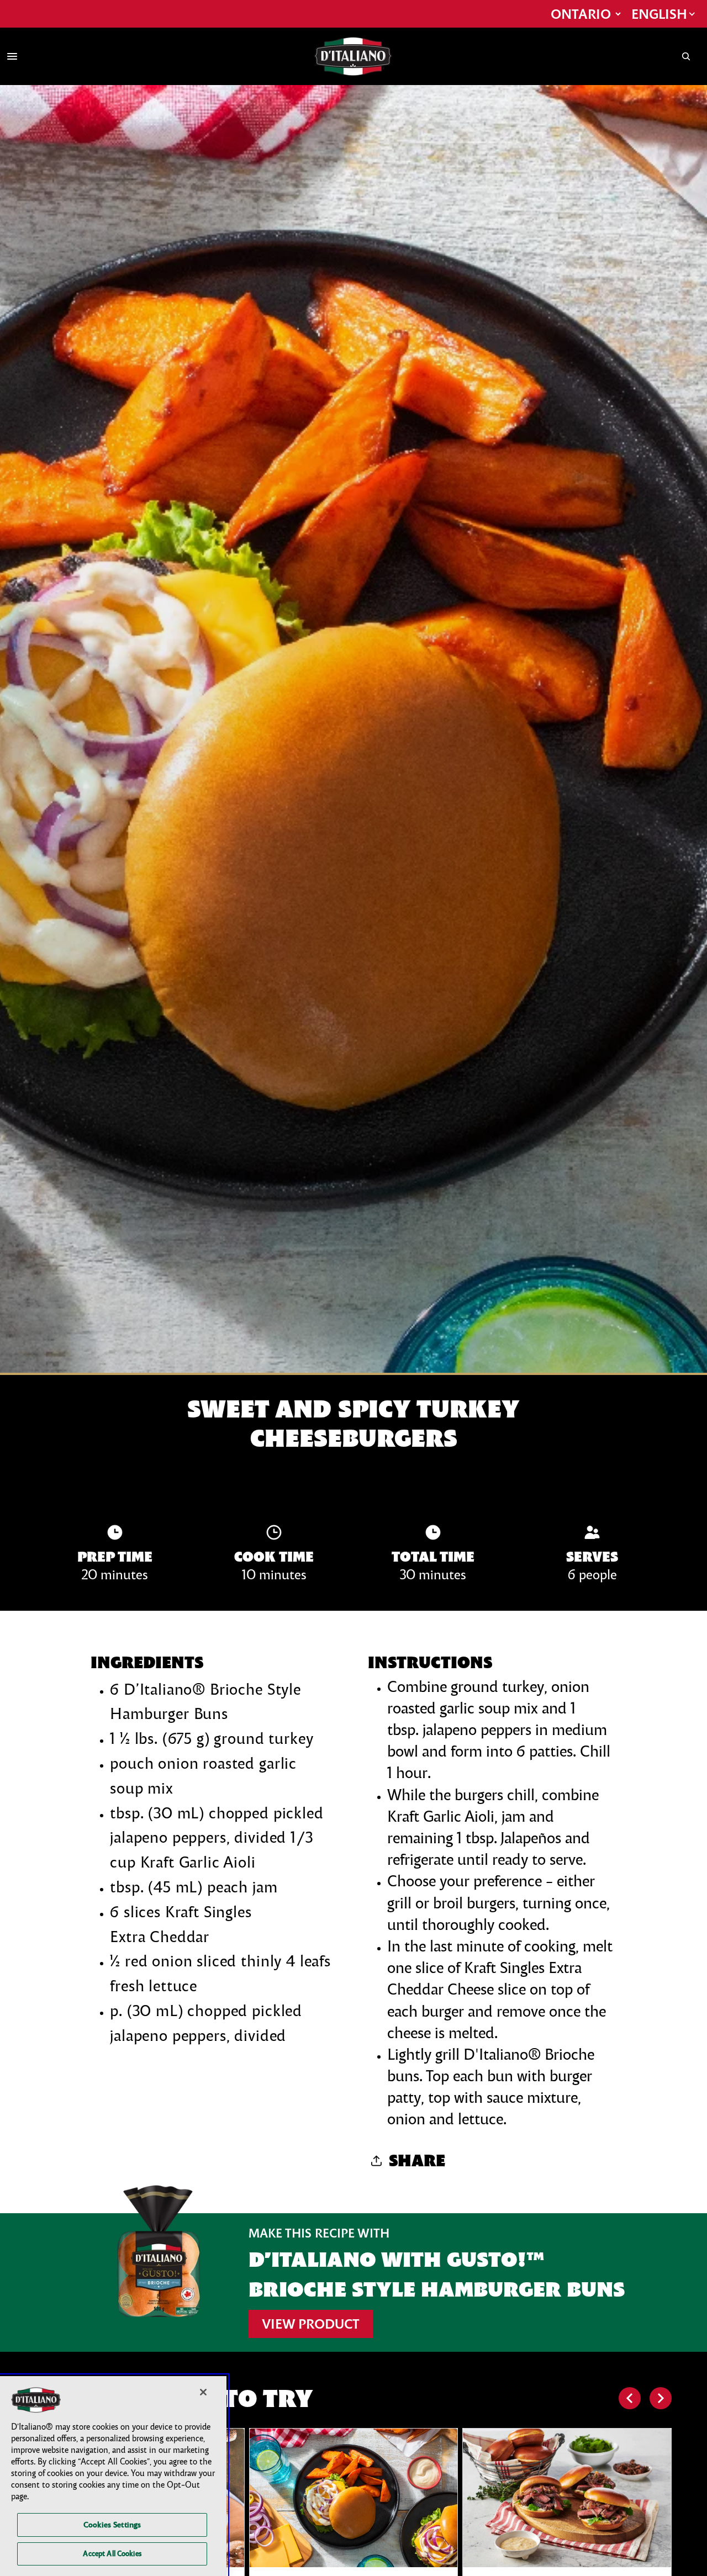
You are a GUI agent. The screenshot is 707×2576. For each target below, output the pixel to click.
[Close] (203, 2392)
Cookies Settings (112, 2525)
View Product (311, 2324)
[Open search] (686, 56)
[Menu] (12, 56)
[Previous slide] (630, 2398)
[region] (113, 2476)
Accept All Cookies (112, 2553)
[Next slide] (661, 2398)
